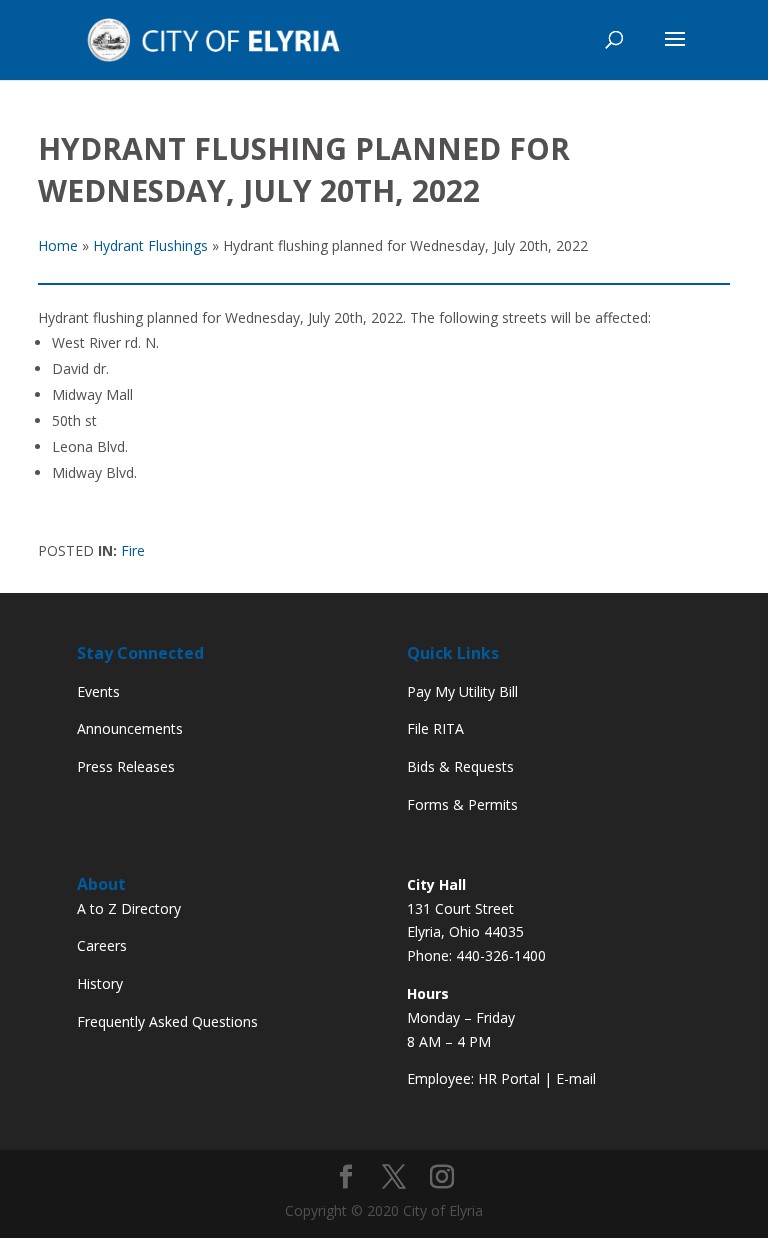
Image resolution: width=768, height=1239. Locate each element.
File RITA (435, 728)
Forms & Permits (462, 804)
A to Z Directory (129, 908)
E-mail (576, 1078)
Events (98, 691)
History (100, 983)
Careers (102, 945)
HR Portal (509, 1078)
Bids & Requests (460, 766)
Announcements (130, 728)
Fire (133, 550)
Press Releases (126, 766)
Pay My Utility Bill (462, 691)
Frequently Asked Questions (167, 1021)
